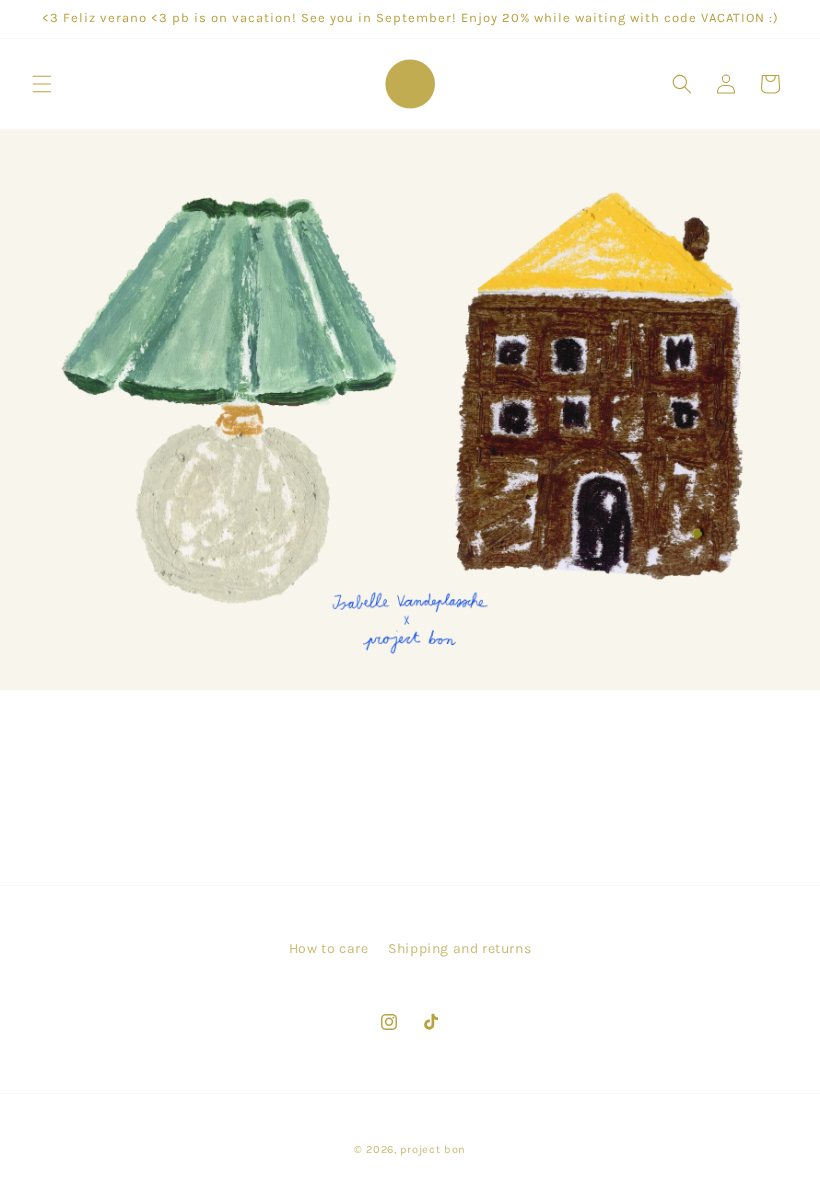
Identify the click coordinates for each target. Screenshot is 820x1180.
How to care (329, 948)
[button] (42, 84)
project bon (433, 1149)
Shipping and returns (459, 948)
